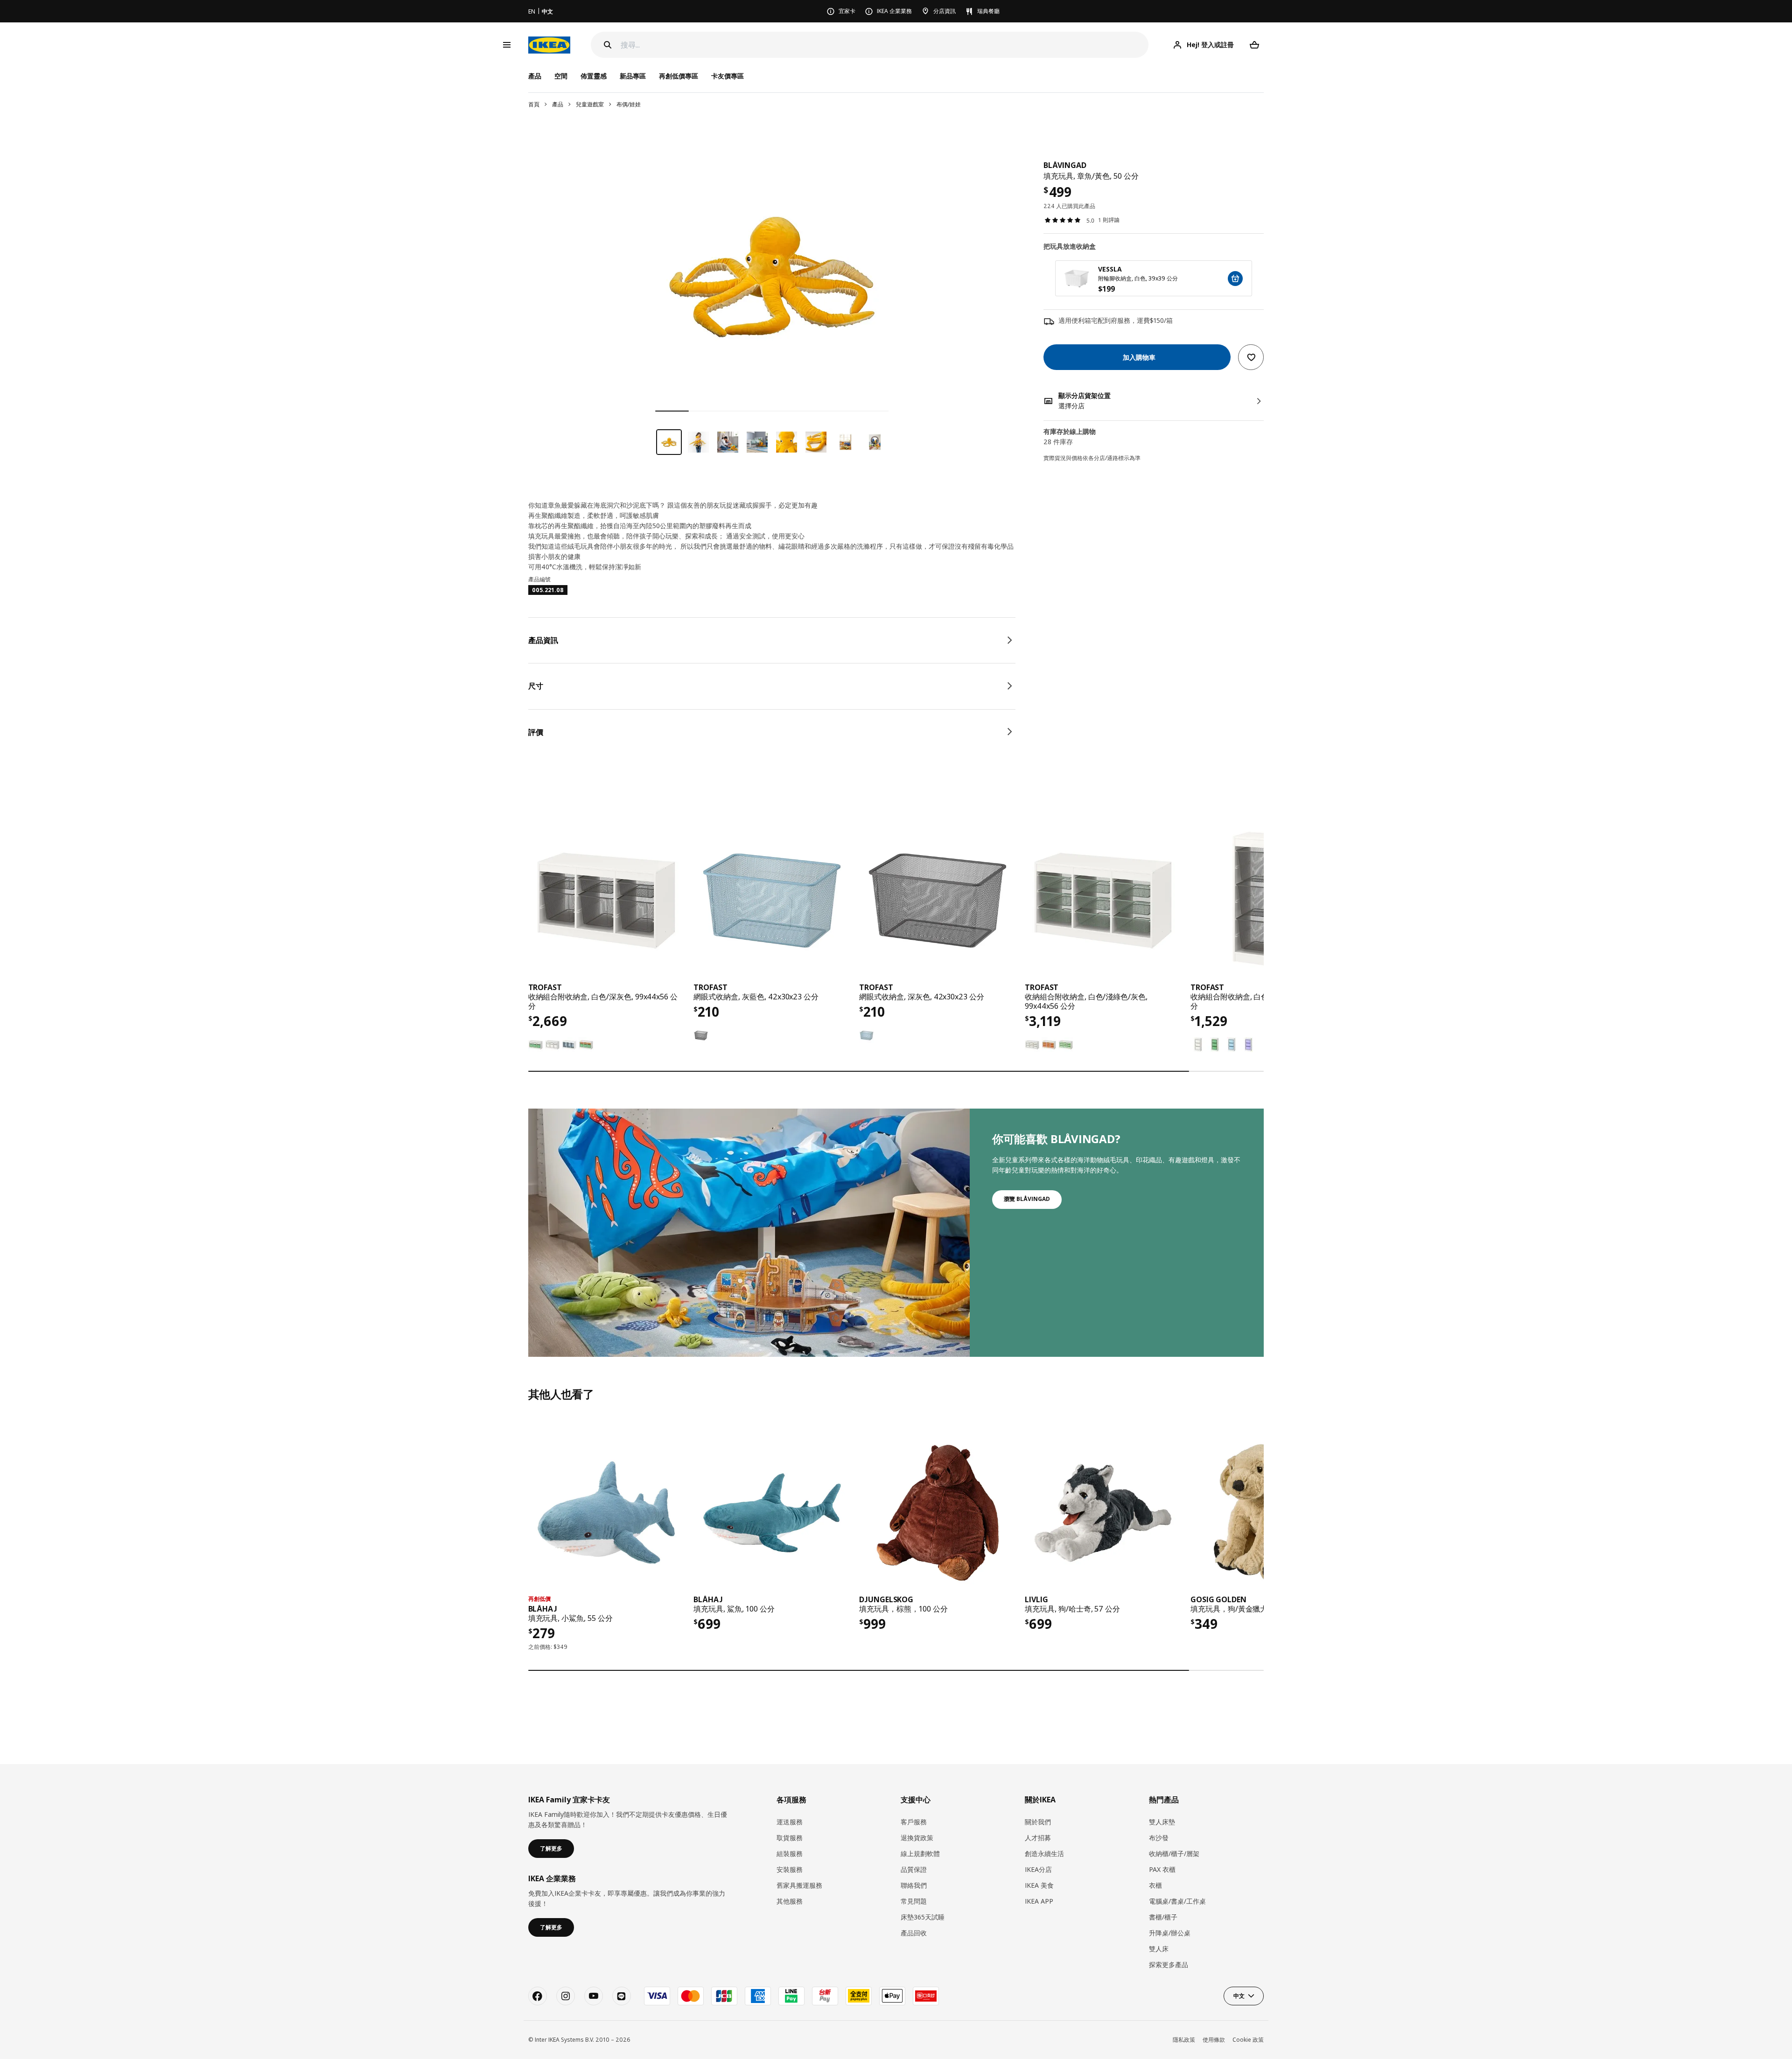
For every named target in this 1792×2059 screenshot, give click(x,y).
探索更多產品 (1169, 1965)
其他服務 (790, 1901)
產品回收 (914, 1933)
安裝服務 (790, 1869)
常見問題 (914, 1901)
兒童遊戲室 (590, 104)
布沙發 (1159, 1838)
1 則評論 (1109, 220)
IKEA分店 (1038, 1869)
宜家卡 (847, 11)
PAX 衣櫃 (1162, 1869)
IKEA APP (1039, 1901)
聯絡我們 (914, 1885)
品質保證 (914, 1869)
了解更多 (551, 1848)
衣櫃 (1155, 1885)
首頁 (534, 104)
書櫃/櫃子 (1163, 1917)
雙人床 (1159, 1949)
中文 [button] (1239, 1996)
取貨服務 (790, 1838)
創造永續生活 (1044, 1853)
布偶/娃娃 (629, 104)
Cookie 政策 (1248, 2040)
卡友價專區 (728, 76)
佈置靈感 (594, 76)
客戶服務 (914, 1822)
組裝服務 (790, 1853)
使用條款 (1214, 2040)
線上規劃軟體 (920, 1853)
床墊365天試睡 (923, 1917)
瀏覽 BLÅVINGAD (1027, 1199)
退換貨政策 (917, 1838)
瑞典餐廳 (988, 11)
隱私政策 (1184, 2040)
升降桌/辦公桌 (1170, 1933)
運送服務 (790, 1822)
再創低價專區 (679, 76)
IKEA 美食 (1039, 1885)
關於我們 (1038, 1822)
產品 (558, 104)
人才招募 (1038, 1838)
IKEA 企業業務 (894, 11)
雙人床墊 (1162, 1822)
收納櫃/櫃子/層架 (1174, 1853)
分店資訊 (945, 11)
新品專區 (633, 76)
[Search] (608, 45)
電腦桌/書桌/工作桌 (1177, 1901)
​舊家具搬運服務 (799, 1885)
